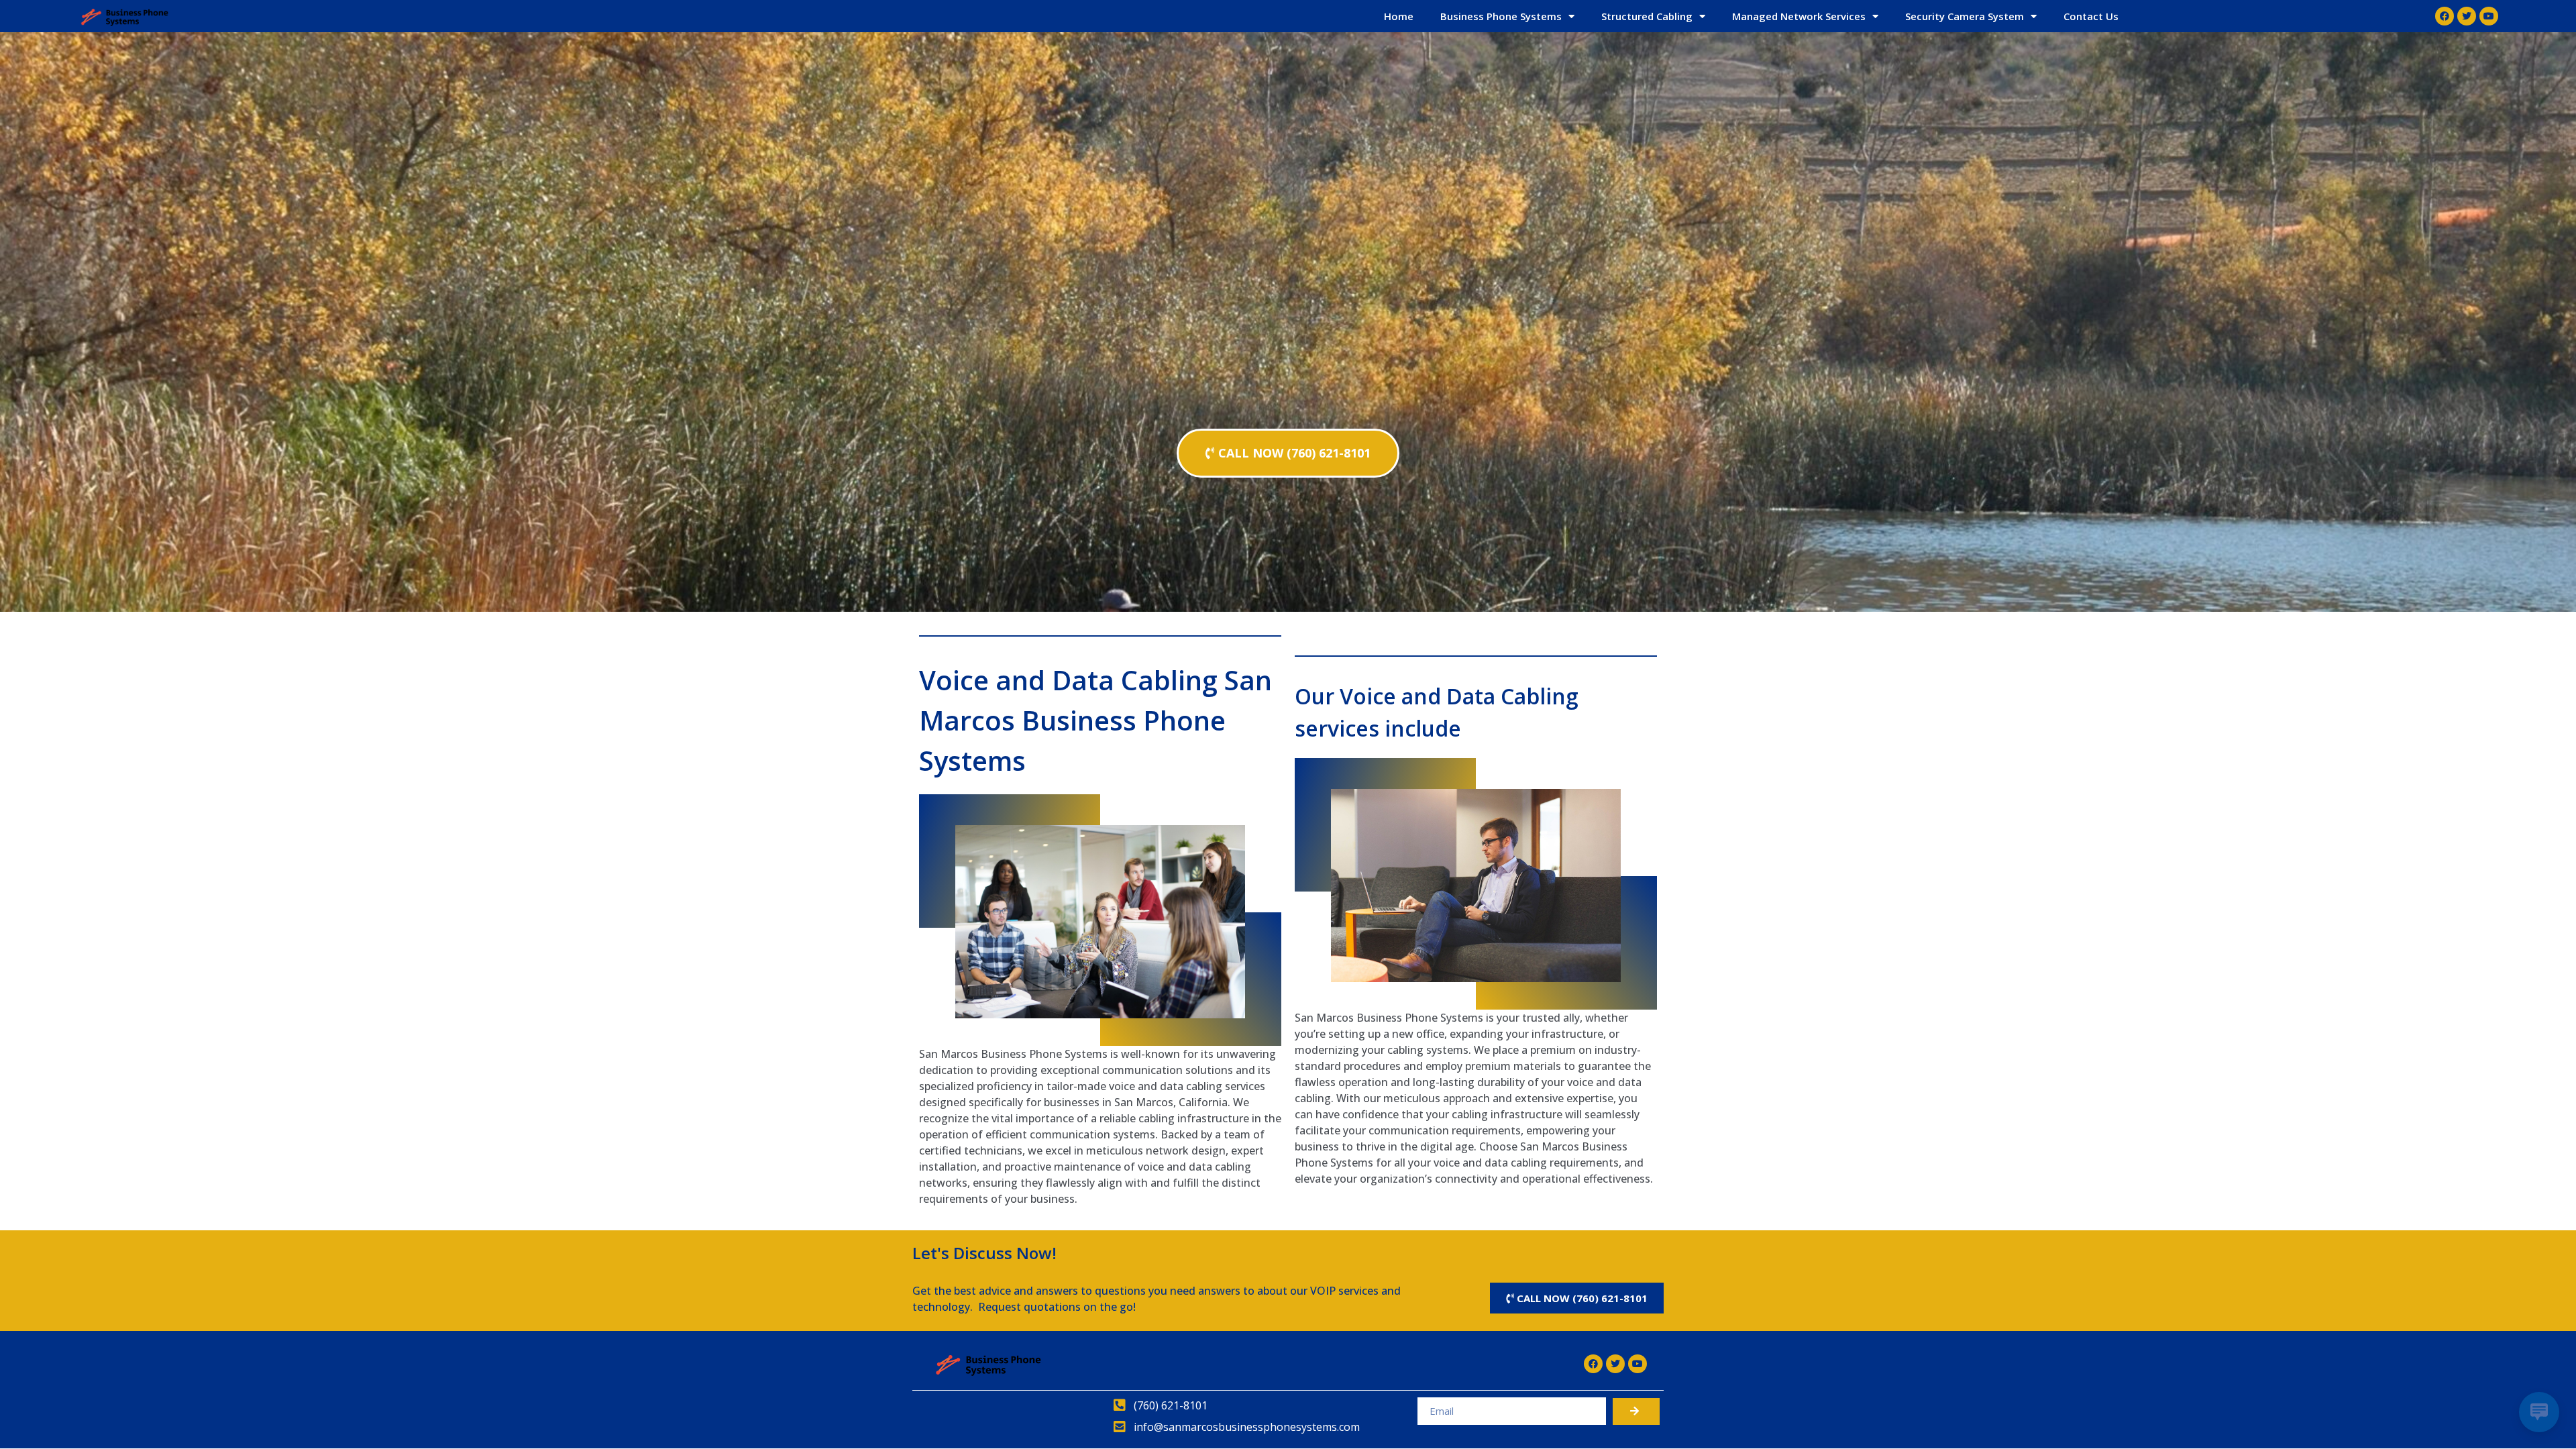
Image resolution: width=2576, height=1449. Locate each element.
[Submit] (1636, 1411)
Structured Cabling (1647, 16)
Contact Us (2091, 16)
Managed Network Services (1799, 16)
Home (1399, 16)
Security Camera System (1965, 16)
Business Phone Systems (1501, 16)
